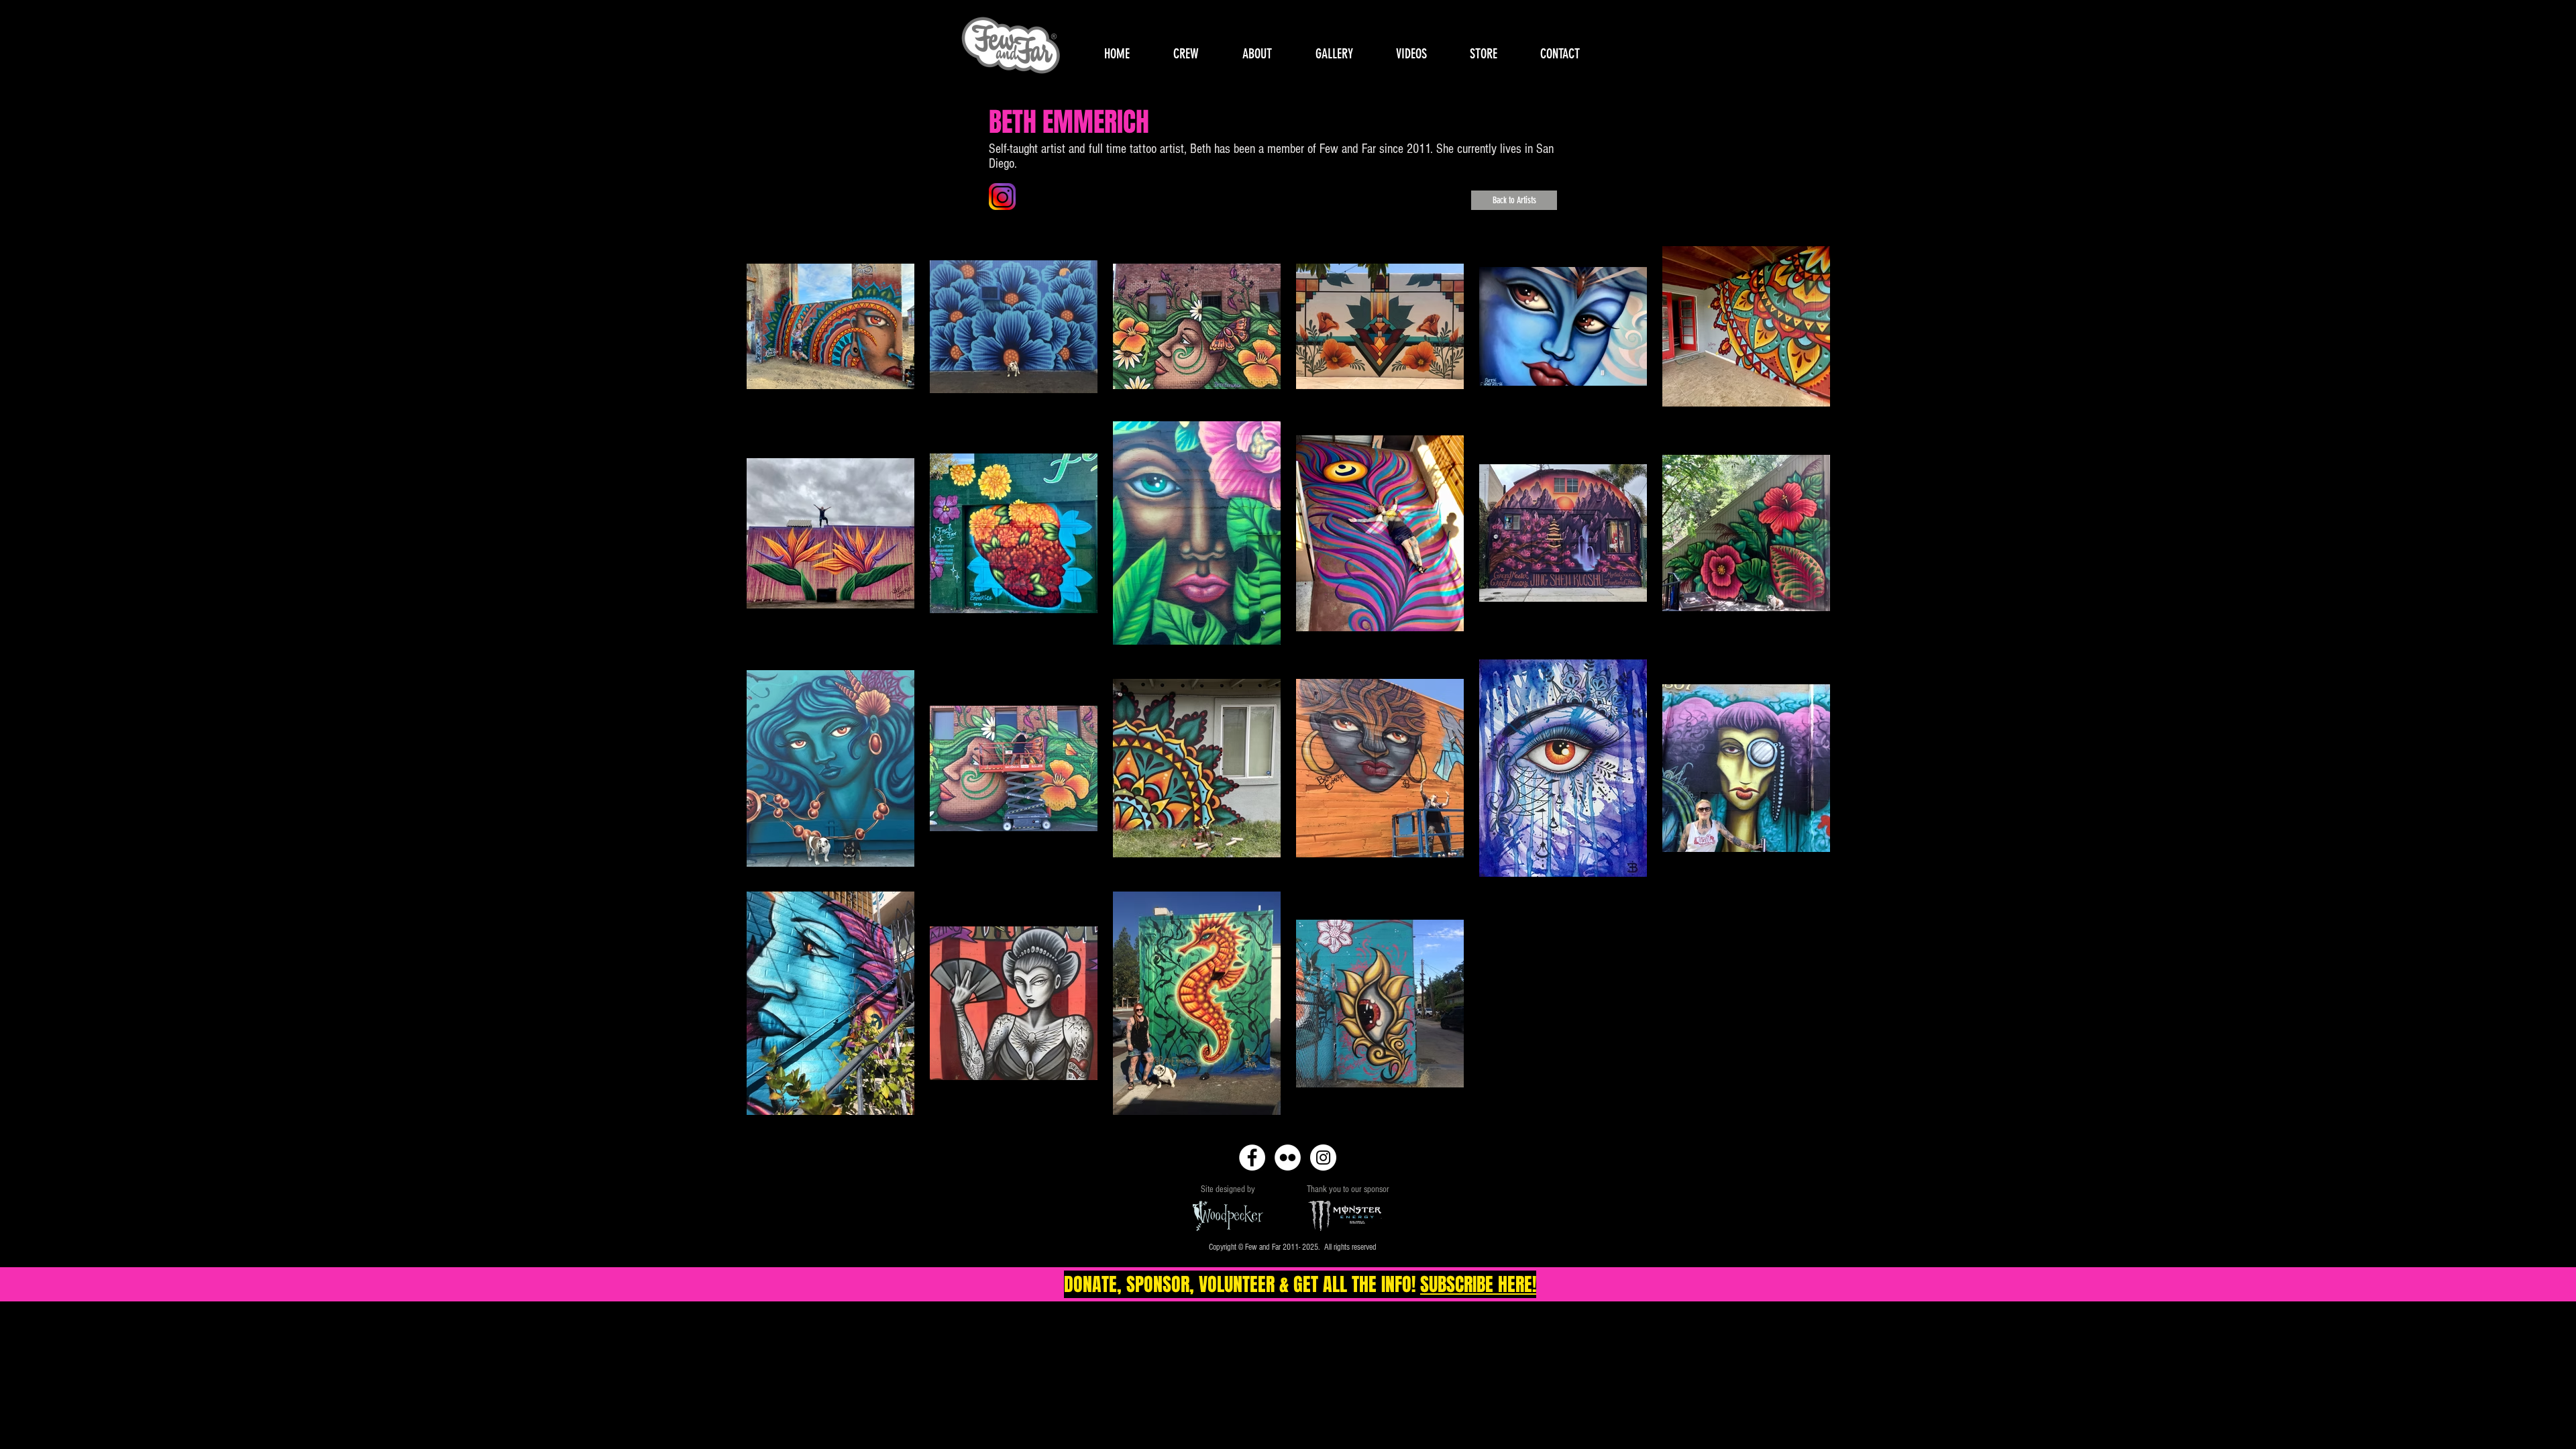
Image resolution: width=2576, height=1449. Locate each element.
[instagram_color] (1002, 197)
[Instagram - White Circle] (1323, 1158)
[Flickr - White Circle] (1288, 1158)
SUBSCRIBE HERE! (1478, 1284)
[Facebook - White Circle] (1252, 1158)
